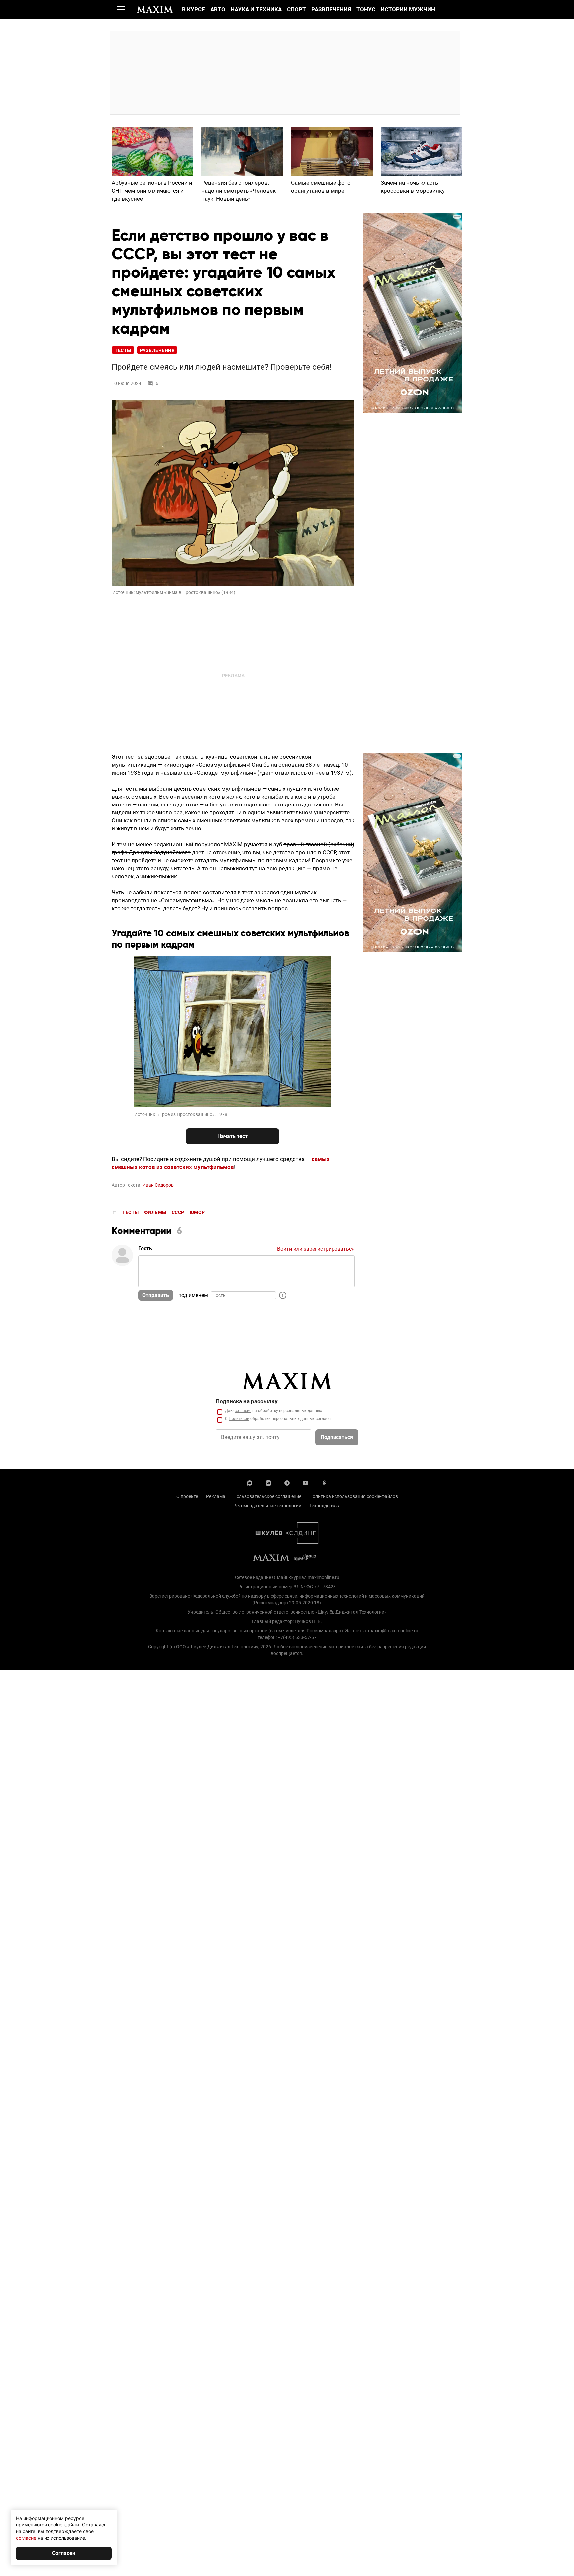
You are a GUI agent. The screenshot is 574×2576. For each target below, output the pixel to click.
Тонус (366, 9)
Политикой (239, 1419)
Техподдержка (325, 1506)
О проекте (187, 1496)
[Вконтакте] (268, 1482)
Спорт (296, 9)
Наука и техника (256, 9)
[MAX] (250, 1482)
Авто (218, 9)
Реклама (216, 1496)
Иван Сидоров (158, 1185)
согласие (243, 1411)
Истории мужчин (408, 9)
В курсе (193, 9)
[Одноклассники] (324, 1482)
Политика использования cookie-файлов (354, 1496)
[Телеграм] (287, 1482)
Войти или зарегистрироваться (316, 1249)
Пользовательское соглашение (267, 1496)
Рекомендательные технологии (267, 1506)
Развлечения (331, 9)
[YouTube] (306, 1482)
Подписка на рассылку (247, 1401)
